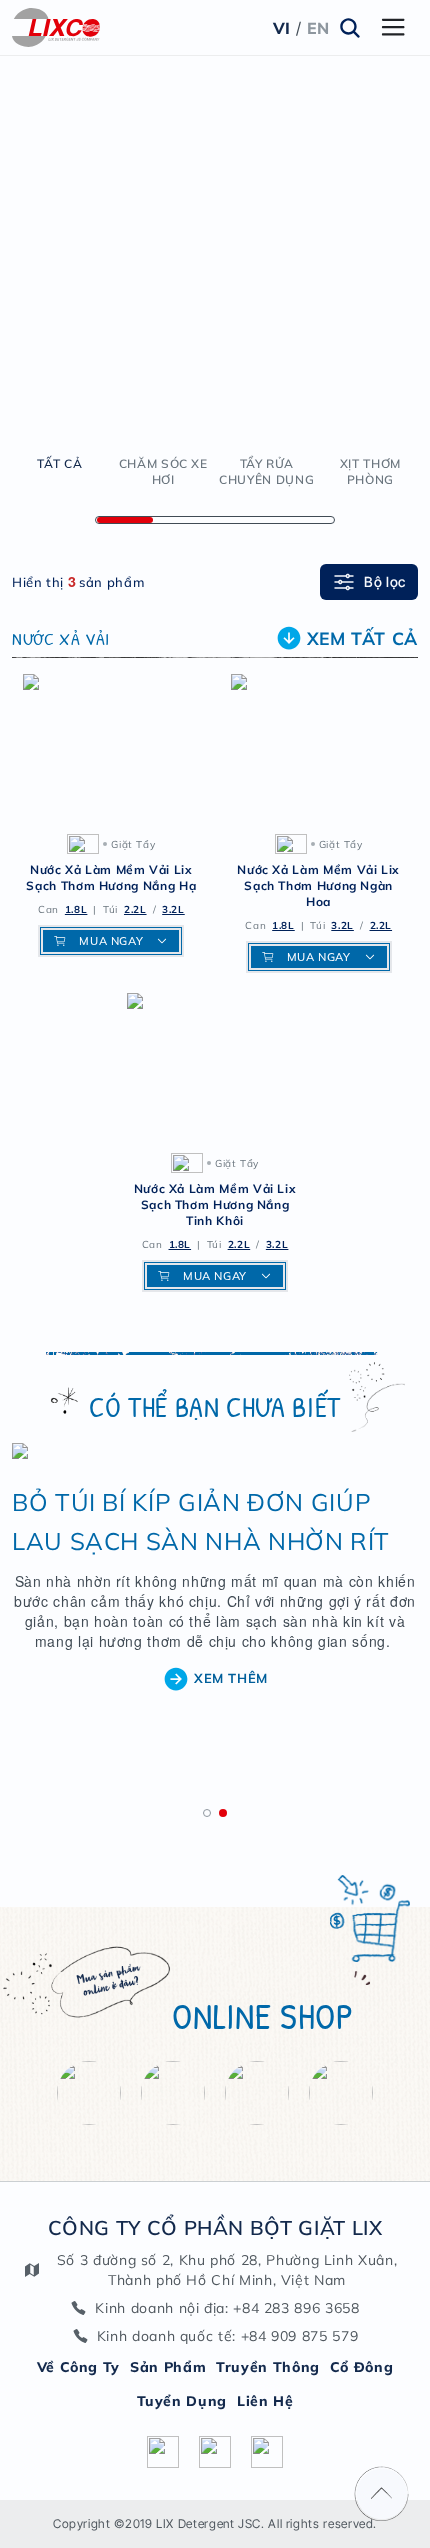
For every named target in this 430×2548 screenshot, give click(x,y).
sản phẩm (168, 2367)
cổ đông (361, 2367)
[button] (207, 1813)
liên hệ (265, 2401)
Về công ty (78, 2367)
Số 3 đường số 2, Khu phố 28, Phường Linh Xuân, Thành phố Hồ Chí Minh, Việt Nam (227, 2270)
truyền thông (268, 2367)
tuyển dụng (182, 2401)
